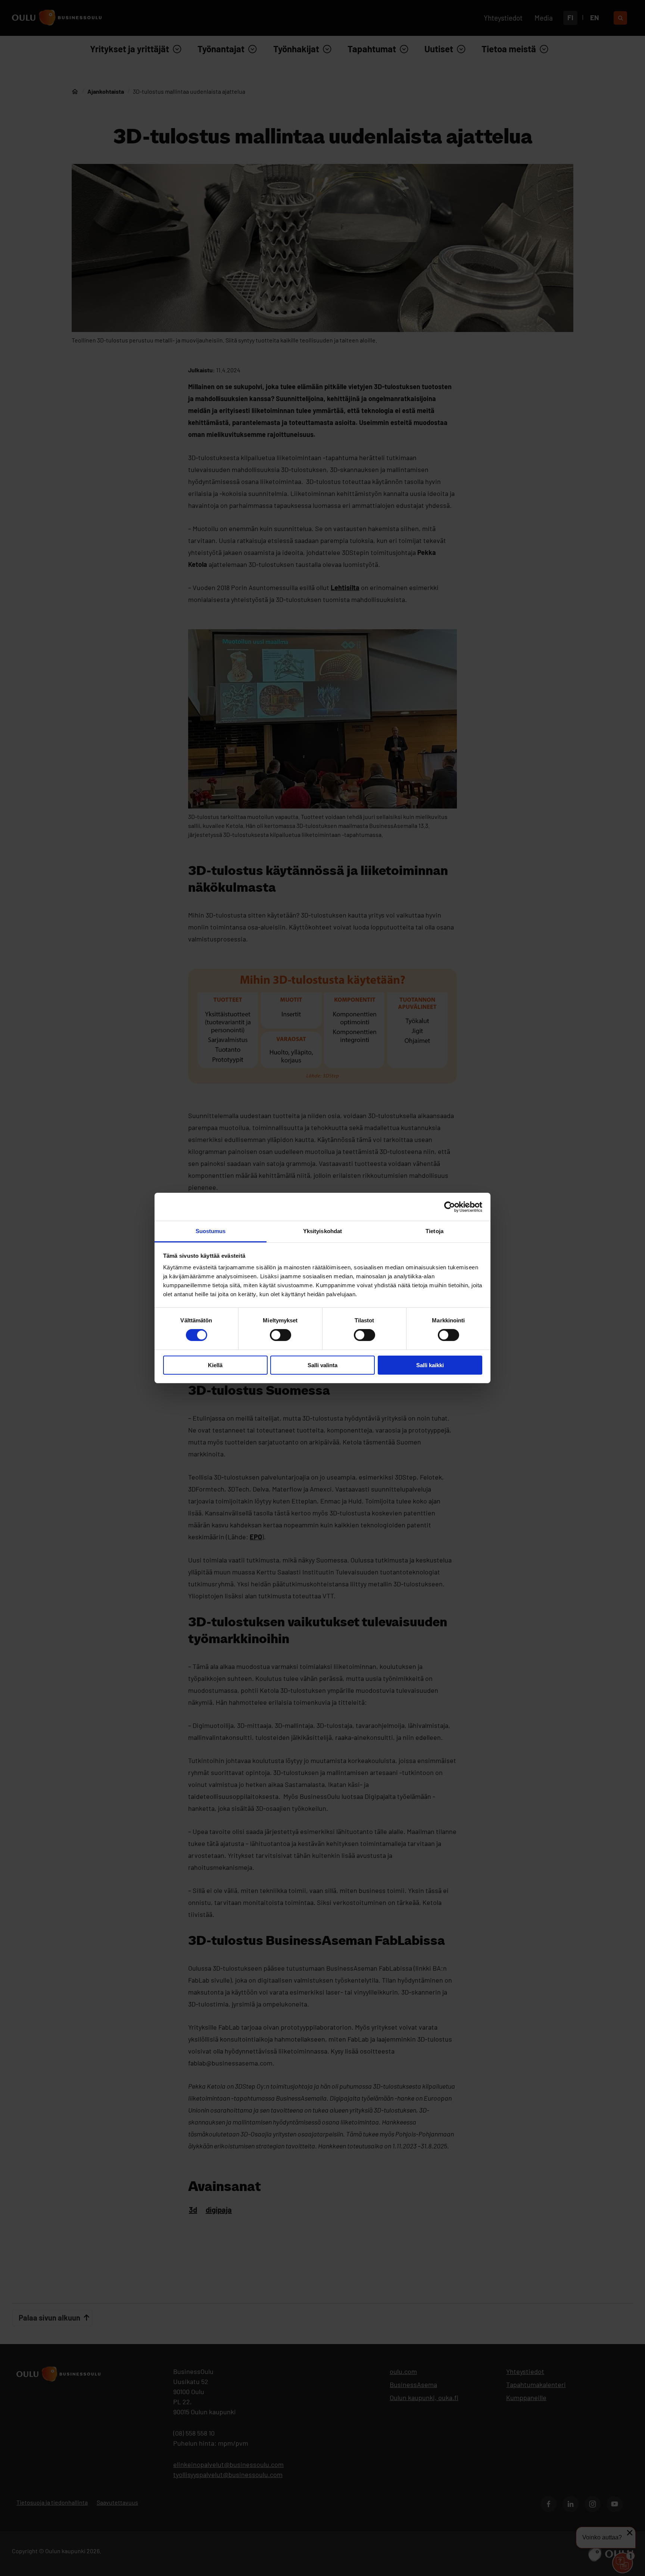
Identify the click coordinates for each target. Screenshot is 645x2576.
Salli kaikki (430, 1365)
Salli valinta (322, 1365)
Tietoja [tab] (434, 1231)
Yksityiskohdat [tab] (322, 1231)
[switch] (281, 1335)
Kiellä (215, 1365)
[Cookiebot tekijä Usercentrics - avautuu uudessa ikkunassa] (450, 1207)
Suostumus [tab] (211, 1231)
